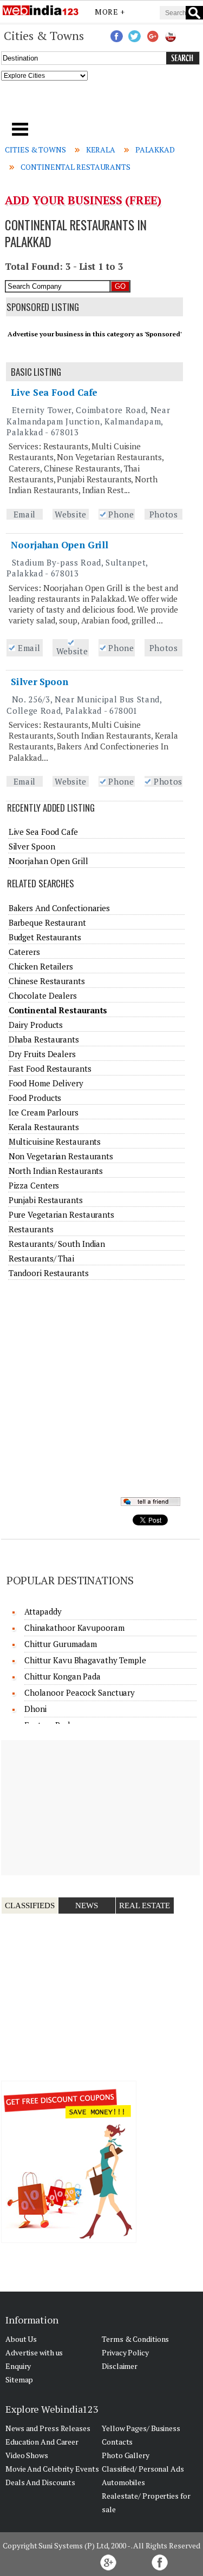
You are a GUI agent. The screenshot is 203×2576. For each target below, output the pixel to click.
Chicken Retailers (41, 966)
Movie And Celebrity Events (52, 2469)
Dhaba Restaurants (44, 1039)
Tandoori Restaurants (49, 1273)
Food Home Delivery (46, 1083)
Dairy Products (36, 1025)
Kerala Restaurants (44, 1127)
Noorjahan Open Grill (60, 545)
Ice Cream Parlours (44, 1112)
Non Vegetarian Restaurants (61, 1156)
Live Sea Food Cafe (54, 392)
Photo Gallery (126, 2455)
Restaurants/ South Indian (57, 1244)
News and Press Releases (48, 2428)
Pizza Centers (34, 1185)
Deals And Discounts (40, 2482)
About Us (21, 2339)
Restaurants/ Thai (41, 1258)
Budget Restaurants (45, 937)
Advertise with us (34, 2352)
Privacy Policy (125, 2352)
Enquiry (18, 2366)
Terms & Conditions (135, 2339)
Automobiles (123, 2482)
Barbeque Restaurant (47, 922)
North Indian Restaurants (56, 1171)
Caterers (24, 952)
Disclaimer (120, 2366)
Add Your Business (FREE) (83, 200)
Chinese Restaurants (47, 981)
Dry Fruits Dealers (42, 1054)
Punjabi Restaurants (46, 1200)
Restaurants (31, 1229)
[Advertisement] (102, 105)
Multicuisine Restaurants (55, 1141)
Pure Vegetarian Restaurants (61, 1214)
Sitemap (19, 2379)
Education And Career (42, 2442)
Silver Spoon (40, 682)
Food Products (35, 1098)
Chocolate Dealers (43, 995)
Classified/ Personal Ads (143, 2469)
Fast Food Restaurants (50, 1068)
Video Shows (27, 2455)
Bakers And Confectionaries (59, 908)
